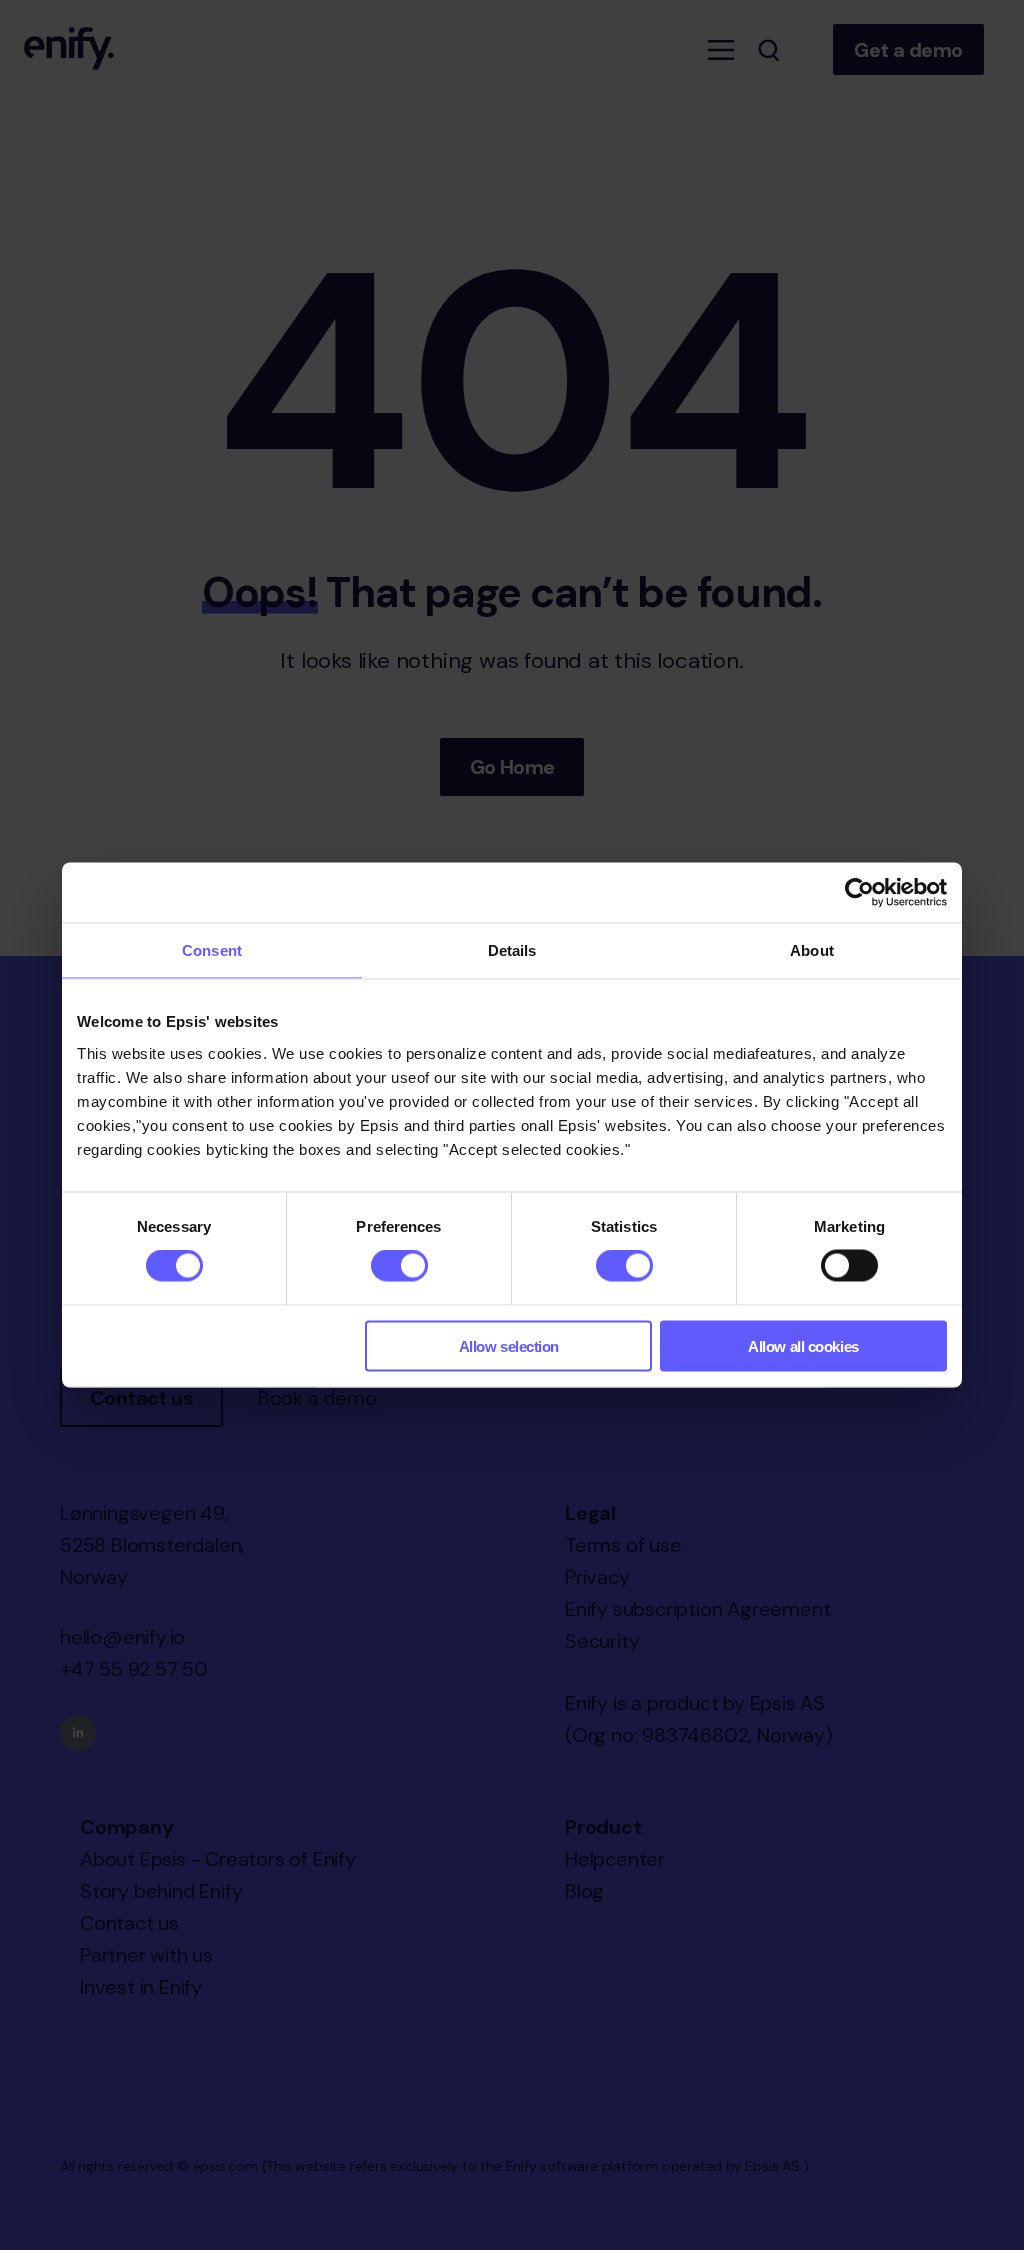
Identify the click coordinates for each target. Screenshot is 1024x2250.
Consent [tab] (212, 950)
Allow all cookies (803, 1345)
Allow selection (509, 1345)
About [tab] (812, 950)
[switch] (399, 1266)
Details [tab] (512, 950)
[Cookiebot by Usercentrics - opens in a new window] (859, 893)
